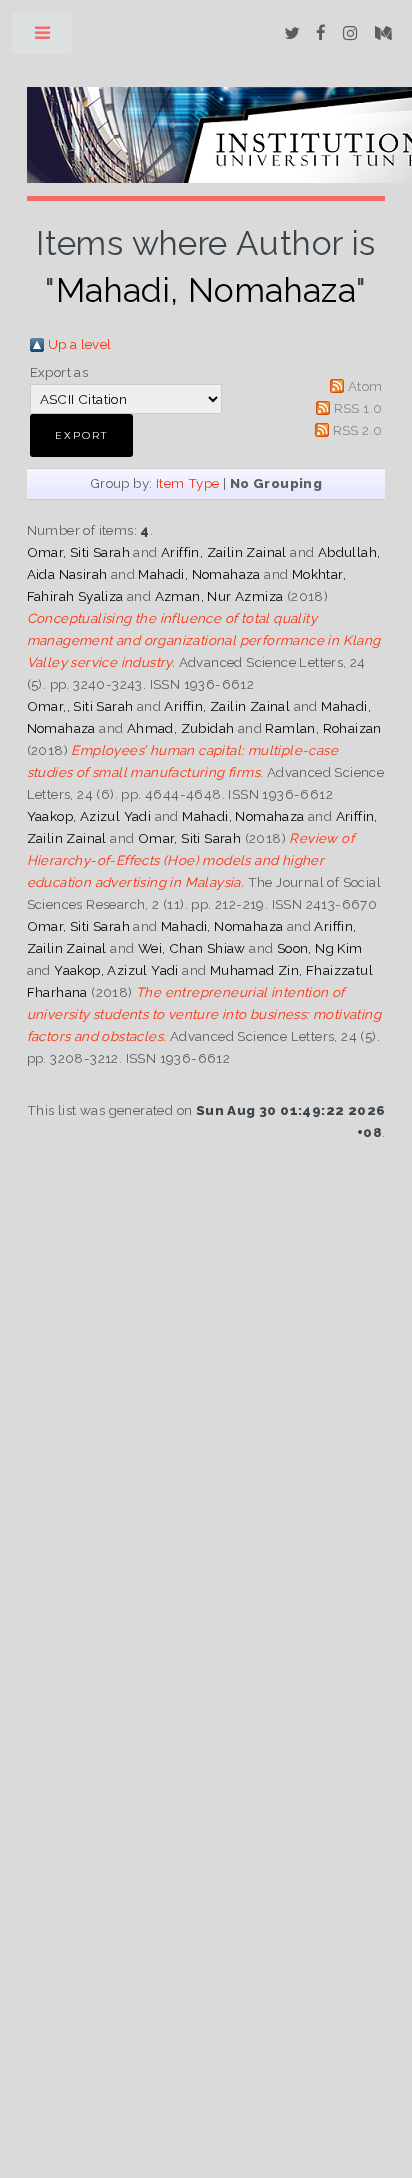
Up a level (80, 344)
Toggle (43, 37)
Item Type (188, 483)
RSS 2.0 (358, 430)
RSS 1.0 (358, 408)
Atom (365, 386)
